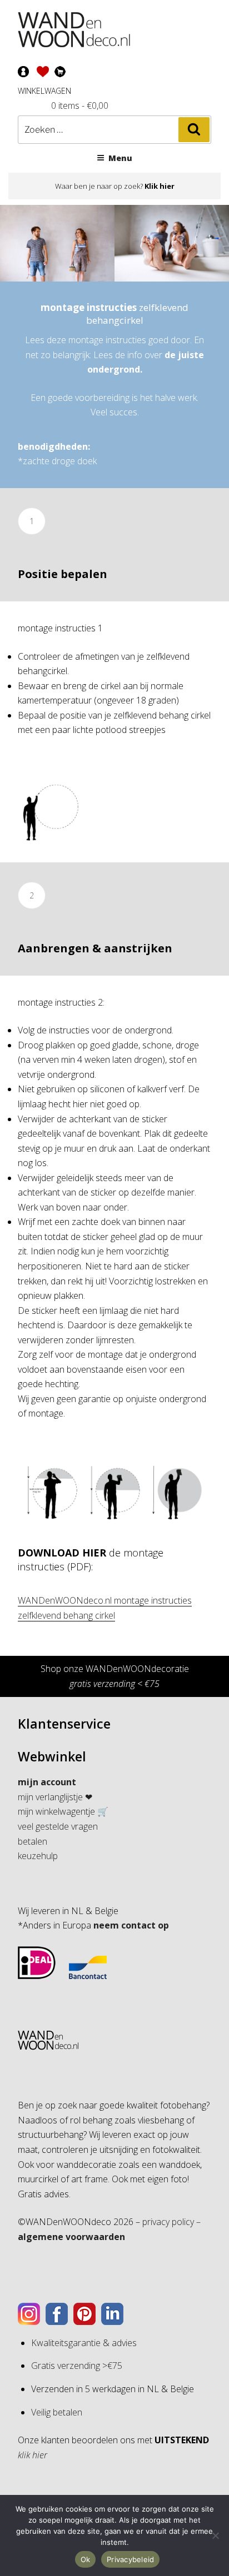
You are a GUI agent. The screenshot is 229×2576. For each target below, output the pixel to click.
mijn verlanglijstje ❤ (55, 1797)
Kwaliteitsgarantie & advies (84, 2343)
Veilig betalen (57, 2412)
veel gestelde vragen (58, 1826)
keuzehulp (38, 1856)
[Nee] (215, 2535)
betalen (33, 1841)
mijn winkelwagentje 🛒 (63, 1811)
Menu (120, 158)
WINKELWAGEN (44, 91)
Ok (86, 2559)
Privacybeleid (130, 2559)
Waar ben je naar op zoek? (115, 186)
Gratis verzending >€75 (77, 2366)
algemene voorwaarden (71, 2237)
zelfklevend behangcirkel (114, 314)
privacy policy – (171, 2222)
